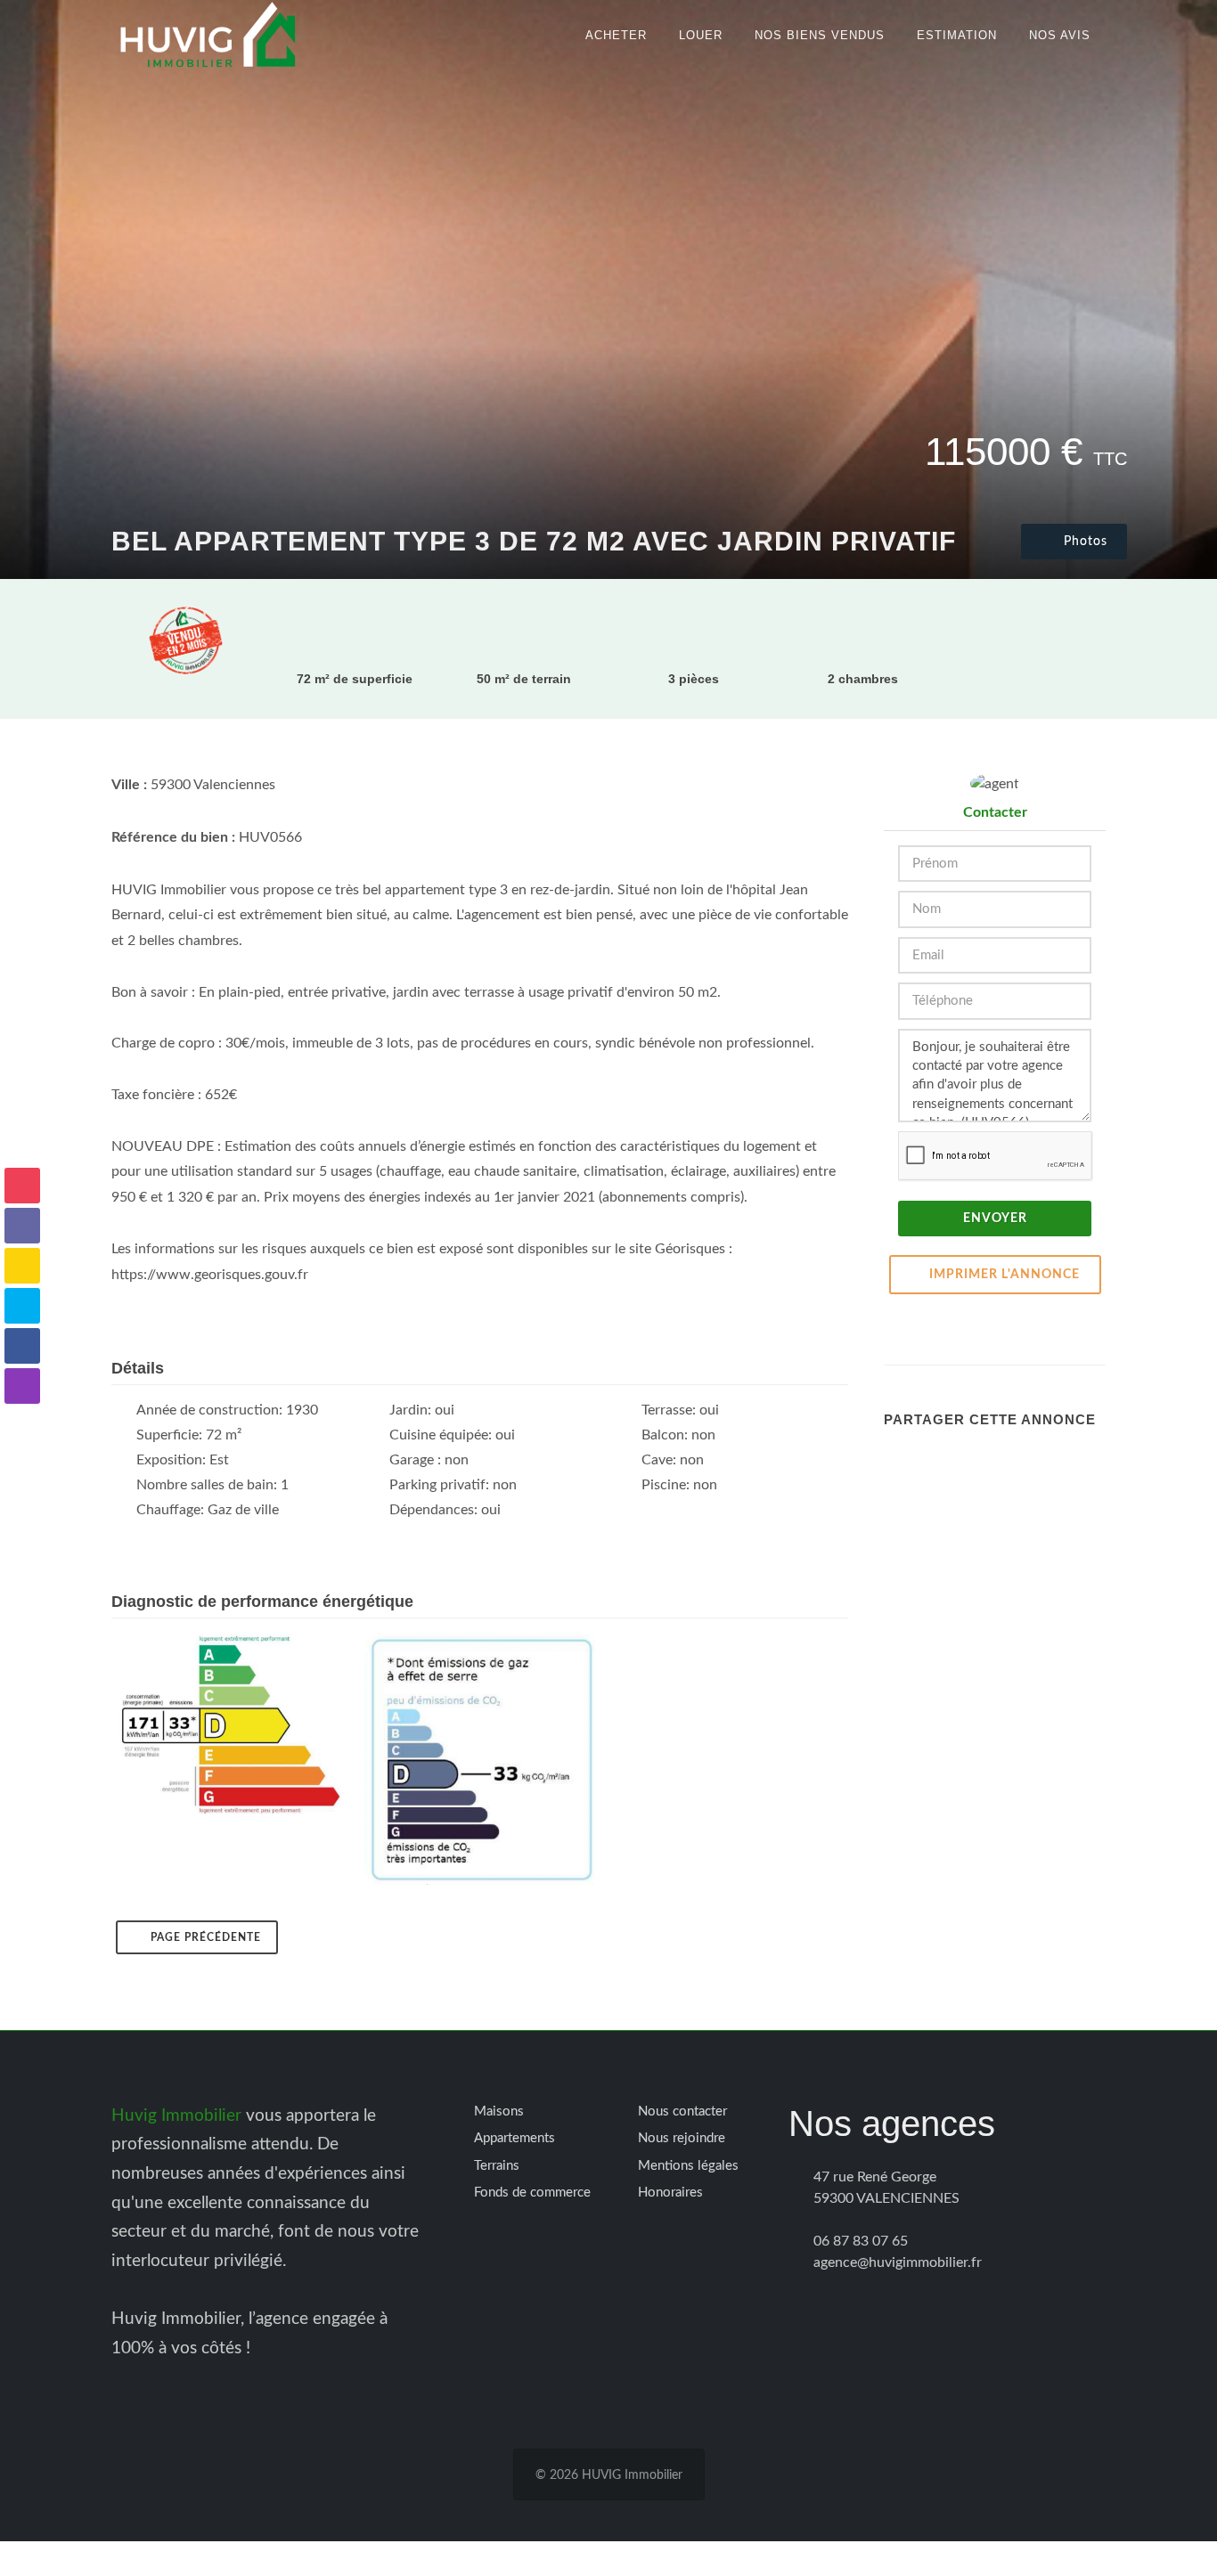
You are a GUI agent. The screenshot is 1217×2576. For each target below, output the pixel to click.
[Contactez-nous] (22, 1226)
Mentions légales (688, 2166)
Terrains (497, 2166)
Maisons (499, 2111)
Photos (1083, 542)
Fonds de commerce (532, 2193)
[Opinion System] (22, 1266)
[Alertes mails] (22, 1186)
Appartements (515, 2138)
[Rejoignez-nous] (22, 1306)
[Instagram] (22, 1386)
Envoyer (995, 1219)
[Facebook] (22, 1346)
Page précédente (206, 1937)
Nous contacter (682, 2111)
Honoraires (670, 2193)
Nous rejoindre (682, 2138)
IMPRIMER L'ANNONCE (1005, 1275)
